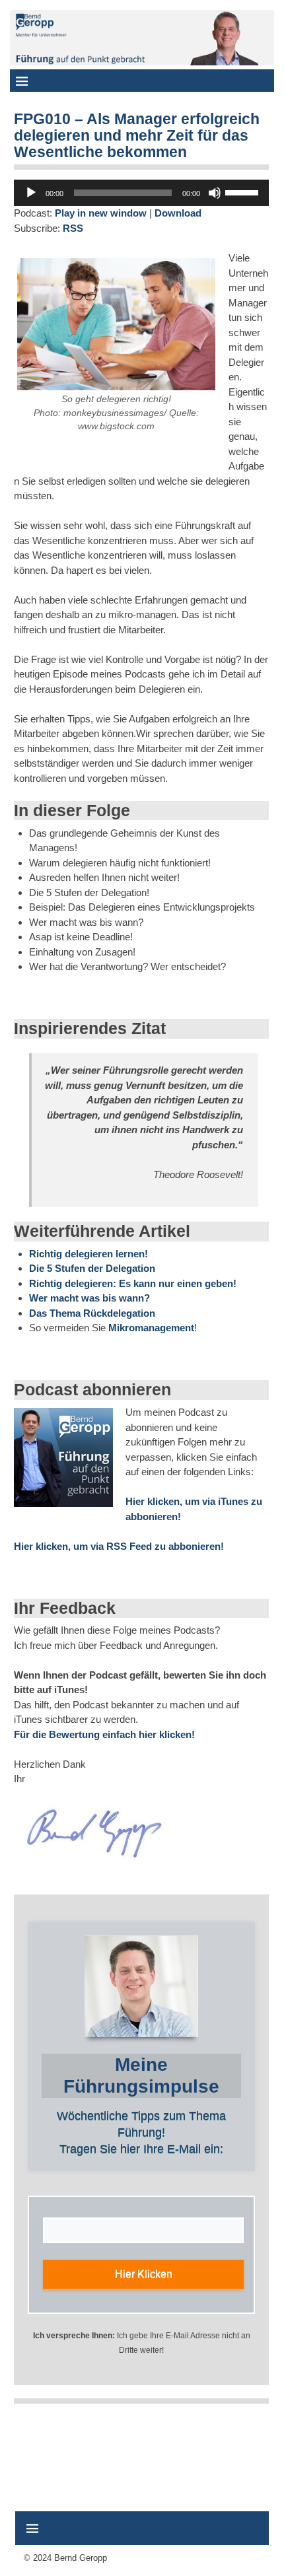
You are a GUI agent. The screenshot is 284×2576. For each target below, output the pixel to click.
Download (178, 213)
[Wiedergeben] (31, 193)
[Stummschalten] (215, 193)
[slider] (244, 191)
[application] (141, 193)
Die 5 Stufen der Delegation (92, 1268)
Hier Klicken (144, 2274)
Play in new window (101, 213)
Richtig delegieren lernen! (89, 1254)
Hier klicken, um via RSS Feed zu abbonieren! (119, 1546)
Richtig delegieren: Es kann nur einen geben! (133, 1283)
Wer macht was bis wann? (89, 1298)
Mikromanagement (151, 1328)
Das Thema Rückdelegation (92, 1313)
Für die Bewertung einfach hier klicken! (104, 1734)
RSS (73, 228)
